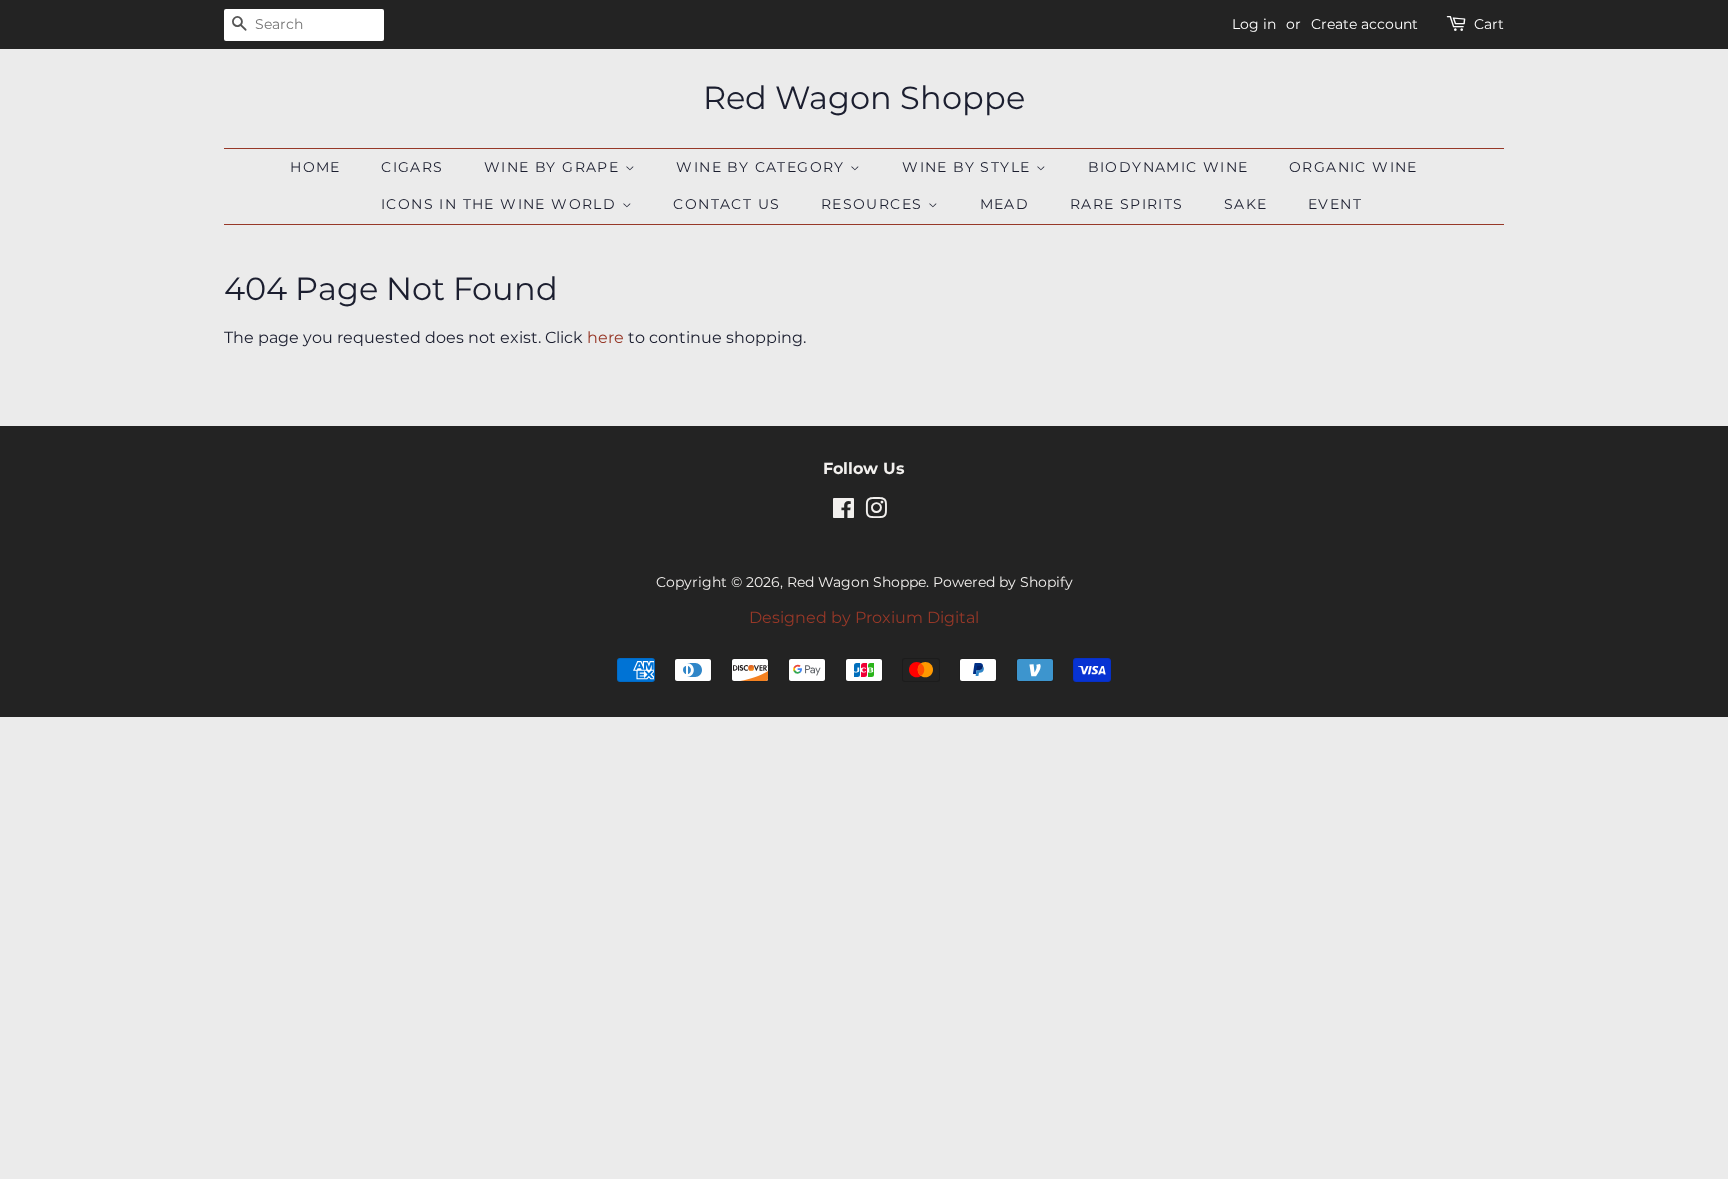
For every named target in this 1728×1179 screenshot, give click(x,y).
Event (1335, 204)
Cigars (412, 167)
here (605, 337)
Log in (1254, 24)
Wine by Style (969, 167)
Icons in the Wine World (501, 204)
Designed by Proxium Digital (864, 617)
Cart (1489, 24)
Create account (1364, 24)
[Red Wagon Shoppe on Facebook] (843, 512)
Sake (1246, 204)
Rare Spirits (1127, 204)
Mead (1005, 204)
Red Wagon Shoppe (864, 98)
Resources (874, 204)
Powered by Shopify (1003, 582)
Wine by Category (763, 167)
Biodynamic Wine (1168, 167)
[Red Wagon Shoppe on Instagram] (876, 512)
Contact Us (726, 204)
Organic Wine (1353, 167)
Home (315, 167)
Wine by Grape (554, 167)
